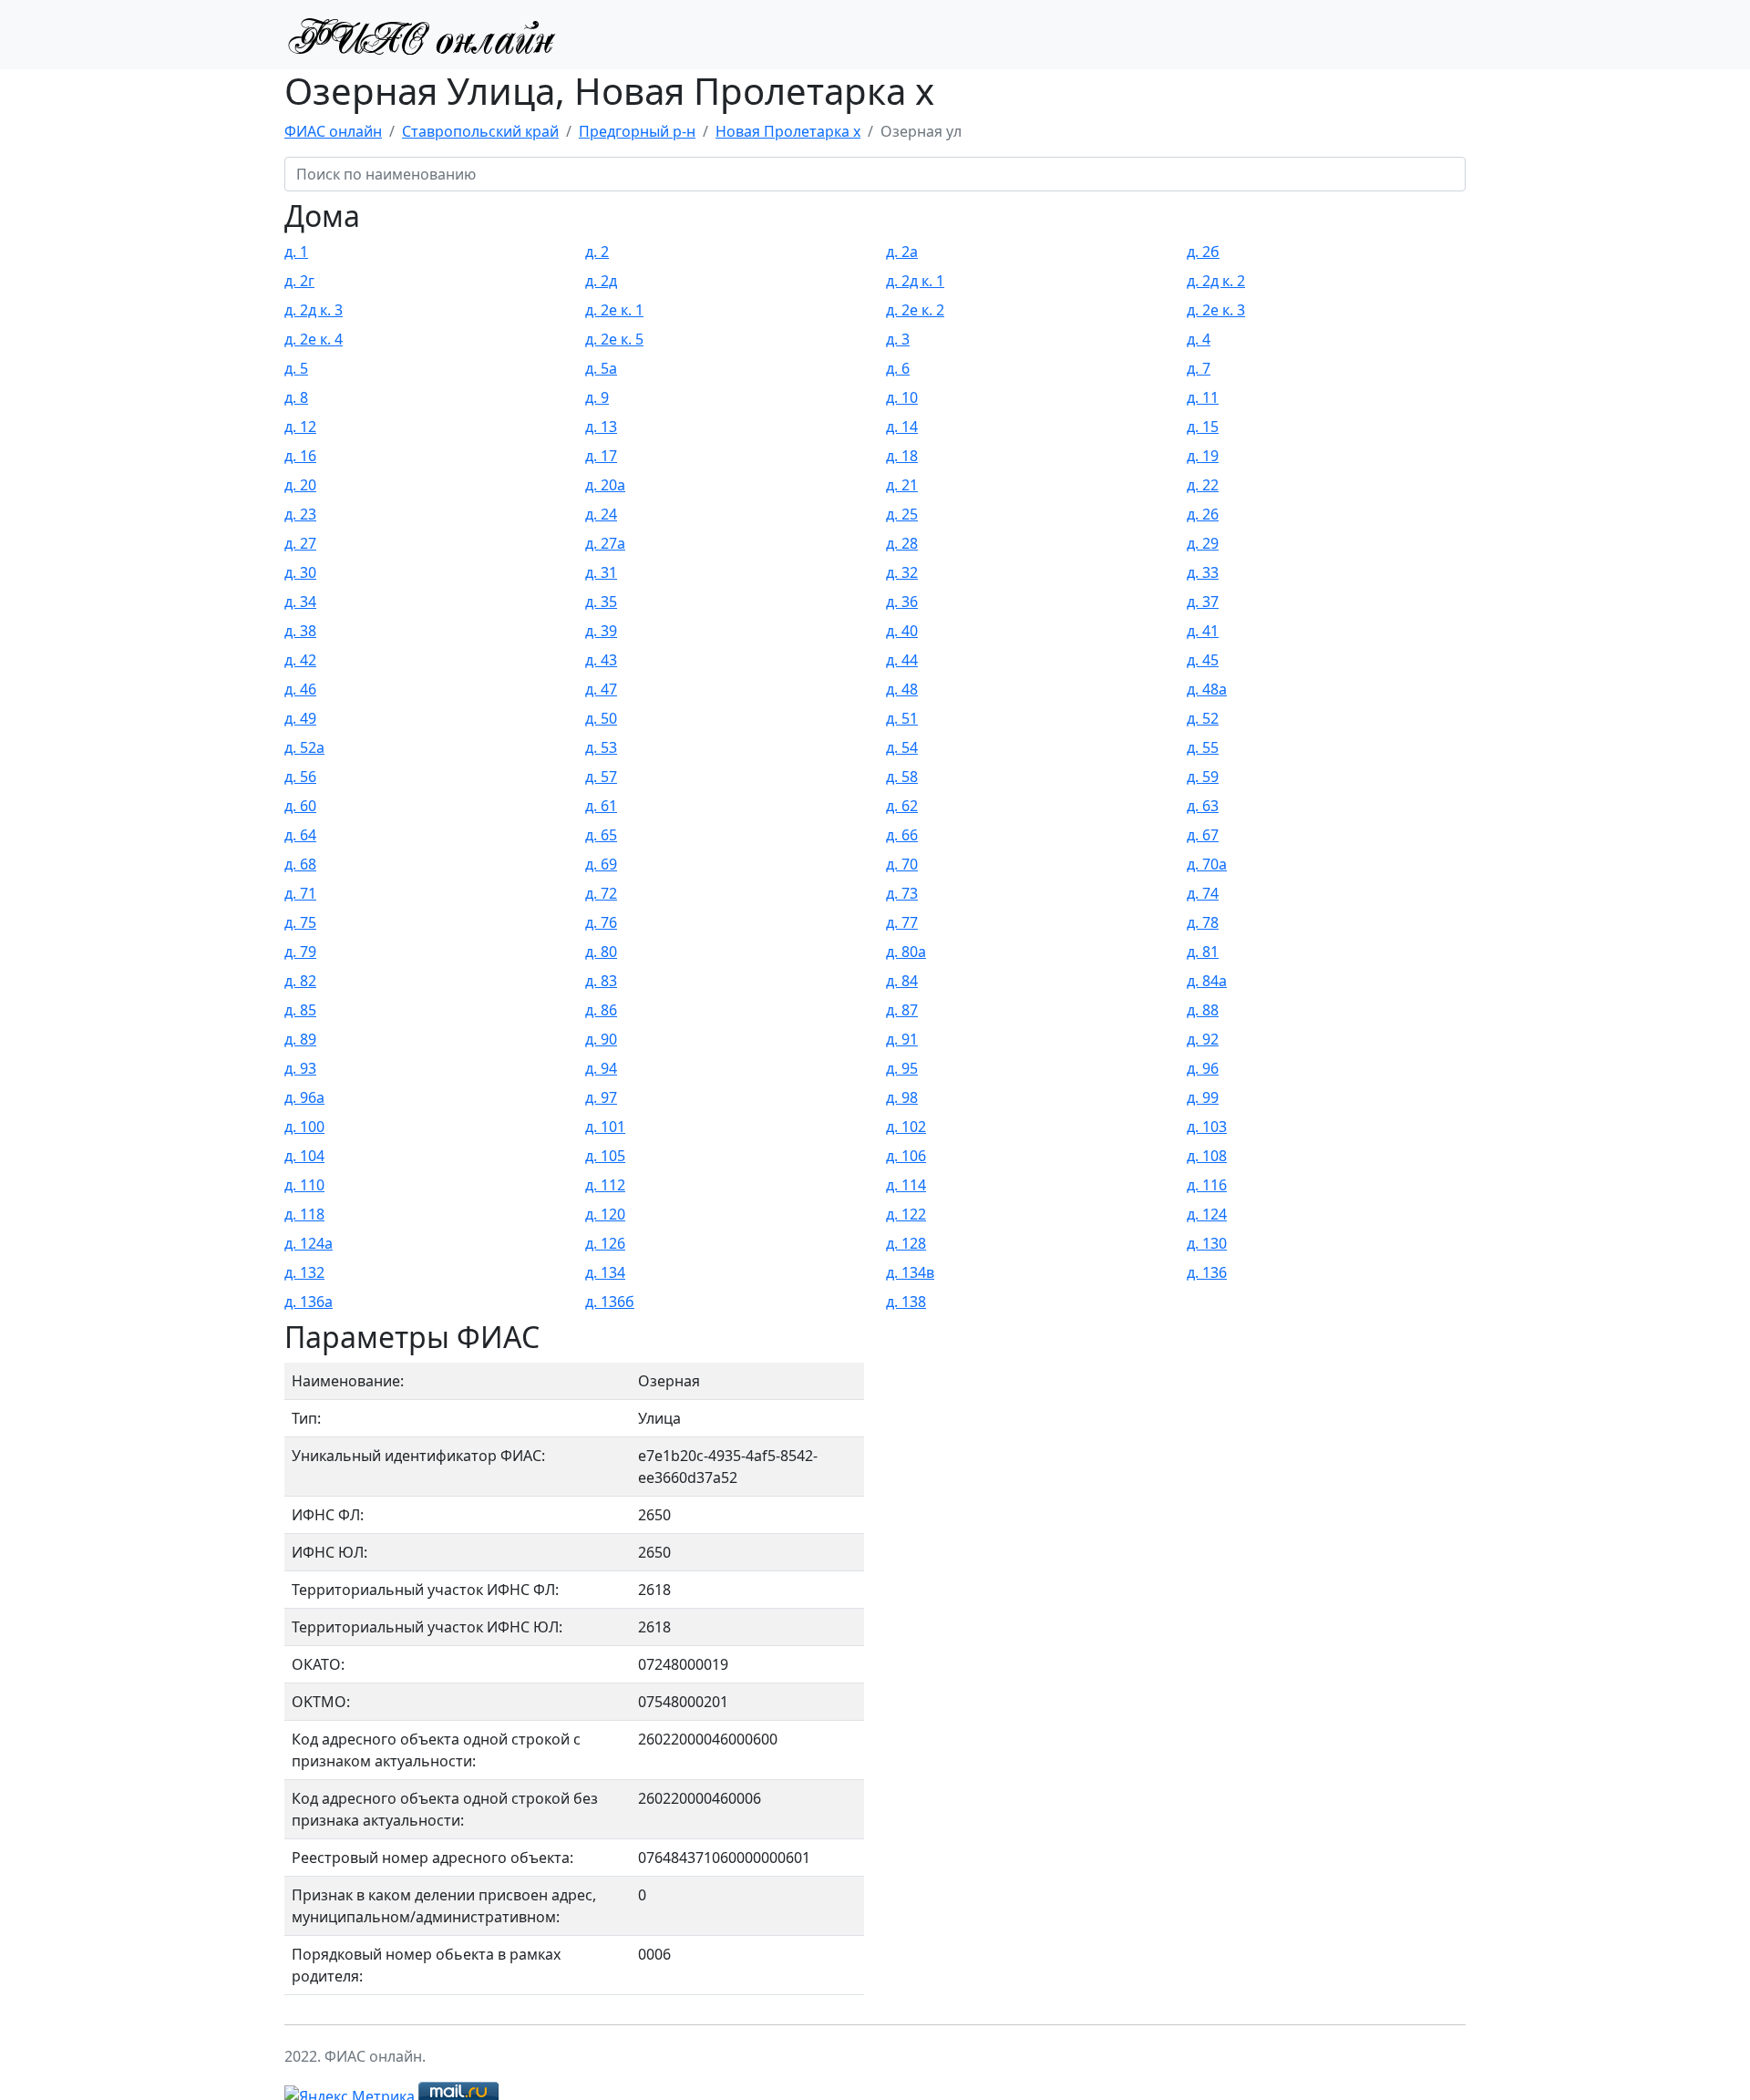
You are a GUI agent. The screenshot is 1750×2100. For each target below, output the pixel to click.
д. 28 (902, 543)
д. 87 (902, 1010)
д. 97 (601, 1097)
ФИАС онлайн (333, 131)
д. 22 (1203, 485)
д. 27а (605, 543)
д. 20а (605, 485)
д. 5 (296, 368)
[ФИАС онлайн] (421, 35)
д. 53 (601, 747)
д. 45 (1203, 660)
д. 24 (601, 514)
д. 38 (300, 631)
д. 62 (902, 806)
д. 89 (300, 1039)
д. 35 (601, 602)
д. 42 (300, 660)
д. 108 (1207, 1156)
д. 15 (1203, 427)
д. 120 (605, 1214)
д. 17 (601, 456)
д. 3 (898, 339)
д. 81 (1203, 952)
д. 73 (902, 893)
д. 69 (601, 864)
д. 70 (902, 864)
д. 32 (902, 572)
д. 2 (597, 252)
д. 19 (1203, 456)
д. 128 (906, 1243)
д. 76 (601, 922)
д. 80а (906, 952)
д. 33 (1203, 572)
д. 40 (902, 631)
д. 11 (1203, 397)
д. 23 (300, 514)
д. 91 (902, 1039)
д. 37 (1203, 602)
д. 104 (304, 1156)
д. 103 (1207, 1127)
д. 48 (902, 689)
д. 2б (1203, 252)
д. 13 (601, 427)
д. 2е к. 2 (915, 310)
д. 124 (1207, 1214)
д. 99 (1203, 1097)
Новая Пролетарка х (788, 131)
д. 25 (902, 514)
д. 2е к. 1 (614, 310)
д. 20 (300, 485)
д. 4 (1199, 339)
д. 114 (906, 1185)
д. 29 (1203, 543)
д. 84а (1207, 981)
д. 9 (597, 397)
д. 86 (601, 1010)
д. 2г (299, 281)
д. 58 (902, 777)
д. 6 (898, 368)
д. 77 (902, 922)
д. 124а (309, 1243)
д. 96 (1203, 1068)
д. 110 (304, 1185)
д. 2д (601, 281)
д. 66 (902, 835)
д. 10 (902, 397)
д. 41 (1203, 631)
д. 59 (1203, 777)
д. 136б (610, 1302)
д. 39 (601, 631)
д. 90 (601, 1039)
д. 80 (601, 952)
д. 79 (300, 952)
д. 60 (300, 806)
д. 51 (902, 718)
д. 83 (601, 981)
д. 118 (304, 1214)
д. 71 (300, 893)
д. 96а (304, 1097)
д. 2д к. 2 (1216, 281)
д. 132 (304, 1272)
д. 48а (1207, 689)
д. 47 (601, 689)
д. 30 (300, 572)
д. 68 (300, 864)
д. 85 (300, 1010)
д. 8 (296, 397)
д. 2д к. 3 (314, 310)
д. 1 (296, 252)
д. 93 (300, 1068)
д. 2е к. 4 (314, 339)
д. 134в (910, 1272)
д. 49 (300, 718)
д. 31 (601, 572)
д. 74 (1203, 893)
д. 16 (300, 456)
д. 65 (601, 835)
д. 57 (601, 777)
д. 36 (902, 602)
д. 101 (605, 1127)
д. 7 (1199, 368)
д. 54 (902, 747)
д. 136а (309, 1302)
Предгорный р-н (637, 131)
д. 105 (605, 1156)
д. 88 (1203, 1010)
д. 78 (1203, 922)
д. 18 (902, 456)
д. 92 (1203, 1039)
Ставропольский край (480, 131)
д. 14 (902, 427)
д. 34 (300, 602)
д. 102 (906, 1127)
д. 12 (300, 427)
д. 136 (1207, 1272)
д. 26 (1203, 514)
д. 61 (601, 806)
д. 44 (902, 660)
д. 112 (605, 1185)
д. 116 (1207, 1185)
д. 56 (300, 777)
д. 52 (1203, 718)
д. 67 (1203, 835)
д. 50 (601, 718)
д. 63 (1203, 806)
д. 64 (300, 835)
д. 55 (1203, 747)
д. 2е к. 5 (614, 339)
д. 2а (902, 252)
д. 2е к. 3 (1216, 310)
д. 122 (906, 1214)
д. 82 (300, 981)
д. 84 (902, 981)
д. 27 (300, 543)
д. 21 (902, 485)
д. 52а (304, 747)
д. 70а (1207, 864)
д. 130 (1207, 1243)
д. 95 (902, 1068)
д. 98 (902, 1097)
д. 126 (605, 1243)
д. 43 (601, 660)
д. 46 (300, 689)
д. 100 (304, 1127)
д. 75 (300, 922)
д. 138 (906, 1302)
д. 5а (601, 368)
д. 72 (601, 893)
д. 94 (601, 1068)
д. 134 (605, 1272)
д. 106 (906, 1156)
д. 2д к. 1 (915, 281)
